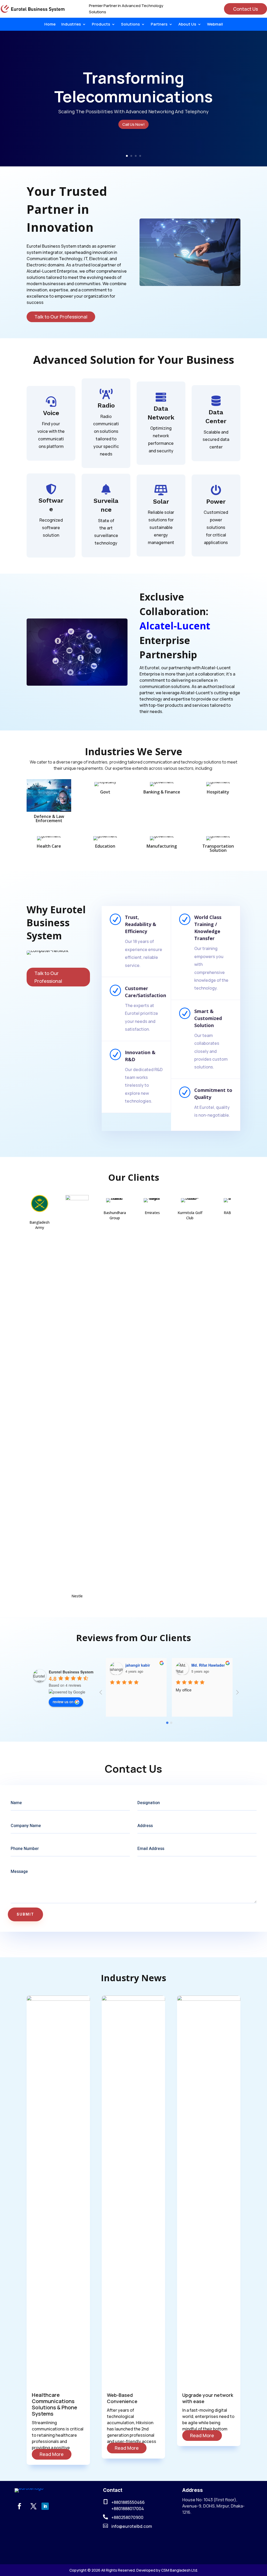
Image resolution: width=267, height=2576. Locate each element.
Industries (71, 25)
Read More (52, 2454)
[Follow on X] (33, 2506)
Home (50, 25)
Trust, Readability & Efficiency (141, 924)
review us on (63, 1702)
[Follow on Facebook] (19, 2506)
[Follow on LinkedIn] (45, 2506)
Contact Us (245, 9)
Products (101, 25)
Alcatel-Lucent (175, 626)
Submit (25, 1914)
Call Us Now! (133, 124)
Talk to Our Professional (61, 317)
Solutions (130, 25)
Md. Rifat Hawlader (142, 1665)
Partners (159, 25)
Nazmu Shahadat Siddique (215, 1665)
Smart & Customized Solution (208, 1018)
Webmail (215, 25)
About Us (187, 25)
